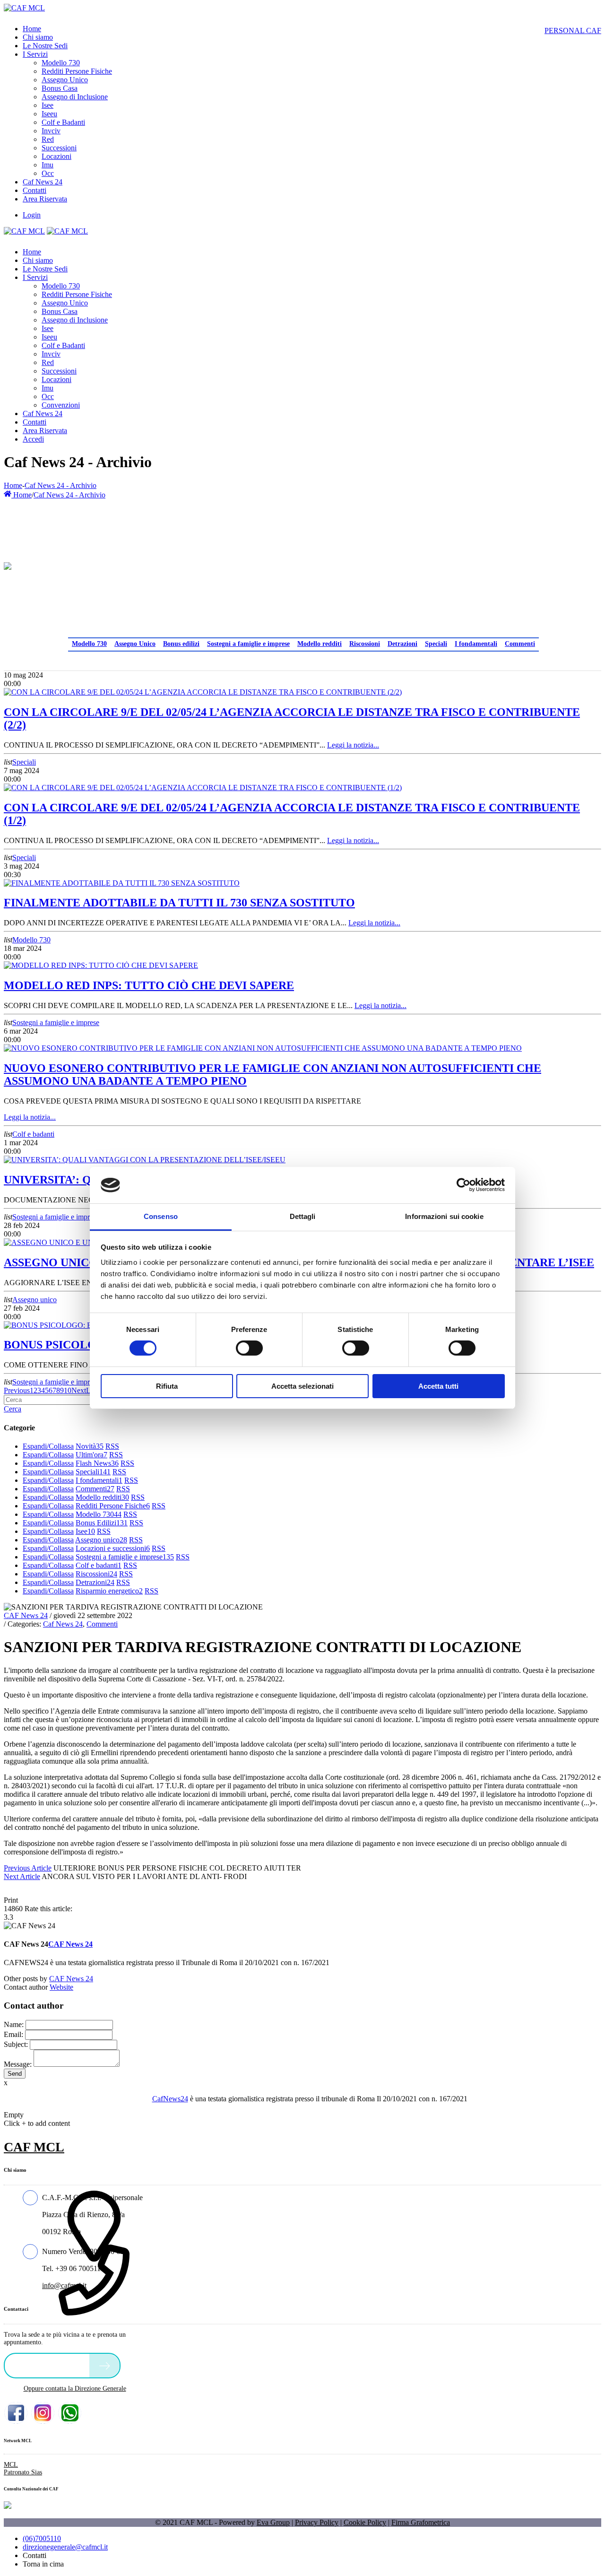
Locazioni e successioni (113, 1548)
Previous (17, 1390)
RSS (112, 1446)
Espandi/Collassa (48, 1446)
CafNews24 (170, 2099)
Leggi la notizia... (353, 745)
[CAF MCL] (24, 8)
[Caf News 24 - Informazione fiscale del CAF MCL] (8, 564)
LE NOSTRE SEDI (49, 2365)
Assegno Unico (135, 644)
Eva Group (273, 2522)
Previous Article (28, 1868)
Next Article (22, 1876)
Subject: (16, 2044)
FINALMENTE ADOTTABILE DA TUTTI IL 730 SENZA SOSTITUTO (179, 903)
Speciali (436, 644)
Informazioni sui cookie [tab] (444, 1216)
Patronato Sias (23, 2472)
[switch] (249, 1348)
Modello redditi (320, 644)
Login (32, 215)
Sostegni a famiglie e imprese (248, 644)
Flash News (97, 1463)
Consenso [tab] (161, 1216)
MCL (11, 2465)
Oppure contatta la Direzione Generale (75, 2389)
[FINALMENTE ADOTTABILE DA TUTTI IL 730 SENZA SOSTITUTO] (122, 883)
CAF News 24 (26, 1615)
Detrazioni (402, 644)
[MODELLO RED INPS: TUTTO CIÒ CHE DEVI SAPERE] (101, 965)
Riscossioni (365, 644)
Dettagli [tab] (303, 1216)
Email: (13, 2034)
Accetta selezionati (302, 1386)
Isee (85, 1531)
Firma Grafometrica (421, 2522)
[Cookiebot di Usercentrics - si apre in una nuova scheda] (463, 1185)
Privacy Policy (317, 2522)
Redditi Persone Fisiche (113, 1506)
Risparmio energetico (109, 1591)
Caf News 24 (63, 1624)
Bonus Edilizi (102, 1523)
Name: (14, 2024)
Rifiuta (167, 1386)
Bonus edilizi (181, 644)
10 (68, 1390)
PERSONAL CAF (573, 30)
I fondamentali (476, 644)
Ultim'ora (91, 1455)
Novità (90, 1446)
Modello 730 (89, 644)
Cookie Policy (365, 2522)
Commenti (520, 644)
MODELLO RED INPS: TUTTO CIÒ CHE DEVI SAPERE (149, 985)
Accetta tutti (438, 1386)
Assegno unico (35, 1300)
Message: (18, 2064)
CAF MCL (34, 2147)
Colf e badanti (33, 1134)
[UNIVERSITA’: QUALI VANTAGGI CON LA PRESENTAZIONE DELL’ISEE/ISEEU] (145, 1160)
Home (13, 485)
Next (79, 1390)
